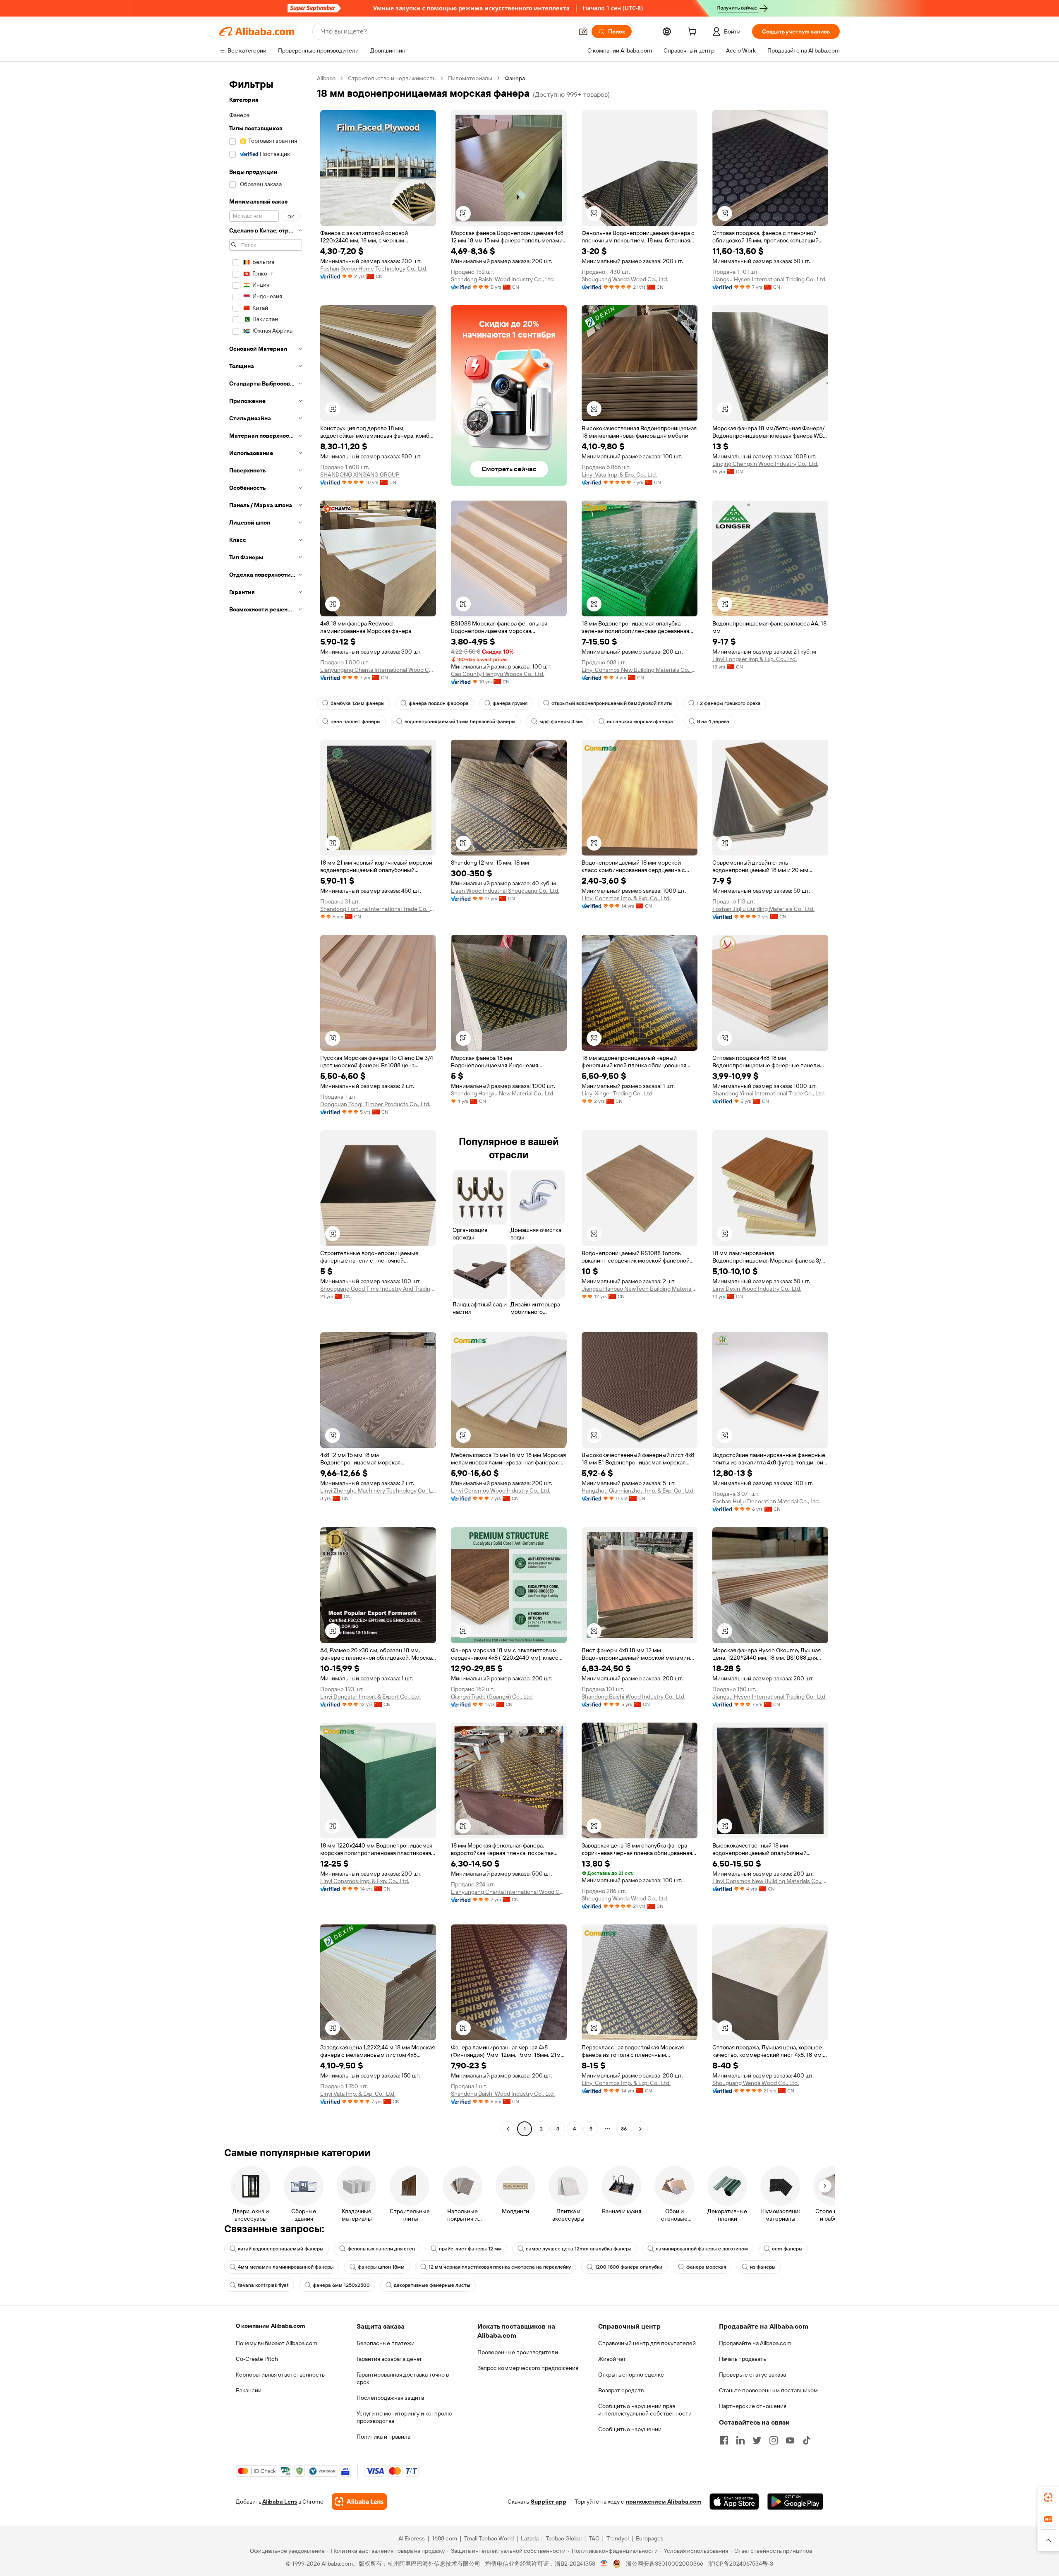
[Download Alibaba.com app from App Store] (734, 2502)
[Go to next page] (640, 2129)
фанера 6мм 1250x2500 (341, 2285)
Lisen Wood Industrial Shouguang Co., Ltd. (505, 891)
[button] (583, 31)
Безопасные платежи (386, 2343)
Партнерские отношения (753, 2406)
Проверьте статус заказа (752, 2375)
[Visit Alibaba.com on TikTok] (807, 2440)
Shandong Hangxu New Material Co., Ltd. (503, 1093)
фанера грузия (510, 703)
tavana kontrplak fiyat (263, 2285)
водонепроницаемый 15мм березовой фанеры (460, 721)
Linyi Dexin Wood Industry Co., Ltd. (757, 1289)
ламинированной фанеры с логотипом (702, 2249)
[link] (1048, 2497)
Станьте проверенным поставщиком (768, 2390)
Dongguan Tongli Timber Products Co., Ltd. (375, 1104)
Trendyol (618, 2538)
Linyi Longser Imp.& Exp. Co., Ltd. (755, 659)
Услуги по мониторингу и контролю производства (404, 2417)
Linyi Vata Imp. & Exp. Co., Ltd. (619, 474)
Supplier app (549, 2502)
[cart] (694, 33)
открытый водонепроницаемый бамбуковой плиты (612, 703)
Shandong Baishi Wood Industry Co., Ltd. (503, 279)
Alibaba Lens (280, 2502)
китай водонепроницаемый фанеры (281, 2249)
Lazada (530, 2538)
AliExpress (412, 2538)
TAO (594, 2538)
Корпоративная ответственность (280, 2375)
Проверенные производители (518, 2352)
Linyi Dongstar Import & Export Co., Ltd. (370, 1697)
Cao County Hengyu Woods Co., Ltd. (498, 674)
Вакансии (249, 2390)
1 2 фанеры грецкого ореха (729, 703)
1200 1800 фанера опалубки (629, 2267)
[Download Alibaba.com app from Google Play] (795, 2502)
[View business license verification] (604, 2564)
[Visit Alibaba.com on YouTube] (790, 2440)
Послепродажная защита (390, 2398)
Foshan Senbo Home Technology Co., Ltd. (374, 268)
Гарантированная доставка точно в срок (403, 2378)
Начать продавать (743, 2359)
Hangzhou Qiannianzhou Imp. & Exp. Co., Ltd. (638, 1490)
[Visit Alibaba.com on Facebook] (724, 2440)
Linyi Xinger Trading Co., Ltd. (618, 1093)
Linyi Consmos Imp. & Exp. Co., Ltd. (626, 898)
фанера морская (706, 2267)
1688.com (444, 2538)
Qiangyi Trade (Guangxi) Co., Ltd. (492, 1697)
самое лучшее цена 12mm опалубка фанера (579, 2249)
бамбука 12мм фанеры (358, 703)
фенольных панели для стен (381, 2249)
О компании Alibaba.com (270, 2326)
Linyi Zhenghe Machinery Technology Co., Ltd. (378, 1490)
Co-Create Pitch (257, 2359)
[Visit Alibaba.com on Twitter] (757, 2440)
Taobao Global (564, 2538)
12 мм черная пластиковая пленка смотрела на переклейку (500, 2267)
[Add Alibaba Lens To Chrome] (359, 2502)
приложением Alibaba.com (664, 2502)
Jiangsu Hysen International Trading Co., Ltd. (769, 279)
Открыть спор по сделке (631, 2375)
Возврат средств (621, 2390)
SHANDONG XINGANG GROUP (360, 474)
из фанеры (763, 2267)
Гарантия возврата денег (389, 2359)
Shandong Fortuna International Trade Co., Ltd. (378, 909)
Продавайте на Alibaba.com (755, 2343)
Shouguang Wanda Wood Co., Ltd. (625, 279)
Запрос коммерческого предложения (528, 2368)
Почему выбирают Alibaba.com (277, 2343)
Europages (650, 2538)
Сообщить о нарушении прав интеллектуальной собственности (645, 2410)
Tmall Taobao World (489, 2538)
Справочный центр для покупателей (647, 2343)
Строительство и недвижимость (392, 78)
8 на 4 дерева (713, 721)
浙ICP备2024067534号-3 (741, 2564)
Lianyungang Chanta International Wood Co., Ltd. (378, 670)
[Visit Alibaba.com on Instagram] (774, 2440)
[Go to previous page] (508, 2129)
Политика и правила (383, 2437)
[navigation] (266, 1105)
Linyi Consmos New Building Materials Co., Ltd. (640, 670)
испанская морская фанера (640, 721)
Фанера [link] (515, 78)
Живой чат (612, 2359)
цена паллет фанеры (356, 721)
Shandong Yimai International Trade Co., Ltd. (769, 1093)
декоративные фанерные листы (432, 2285)
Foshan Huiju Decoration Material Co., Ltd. (766, 1501)
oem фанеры (787, 2249)
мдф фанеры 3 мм (561, 721)
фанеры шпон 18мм (381, 2267)
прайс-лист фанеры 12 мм (470, 2249)
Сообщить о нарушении (630, 2429)
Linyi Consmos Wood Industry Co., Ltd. (501, 1490)
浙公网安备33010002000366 (665, 2564)
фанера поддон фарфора (439, 703)
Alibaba (326, 78)
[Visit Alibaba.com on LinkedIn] (740, 2440)
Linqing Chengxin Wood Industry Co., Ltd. (765, 464)
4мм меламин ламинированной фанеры (286, 2267)
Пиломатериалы (470, 78)
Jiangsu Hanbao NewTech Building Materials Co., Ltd (640, 1289)
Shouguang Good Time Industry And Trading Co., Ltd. (378, 1289)
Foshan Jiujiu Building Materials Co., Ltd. (763, 909)
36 (624, 2129)
